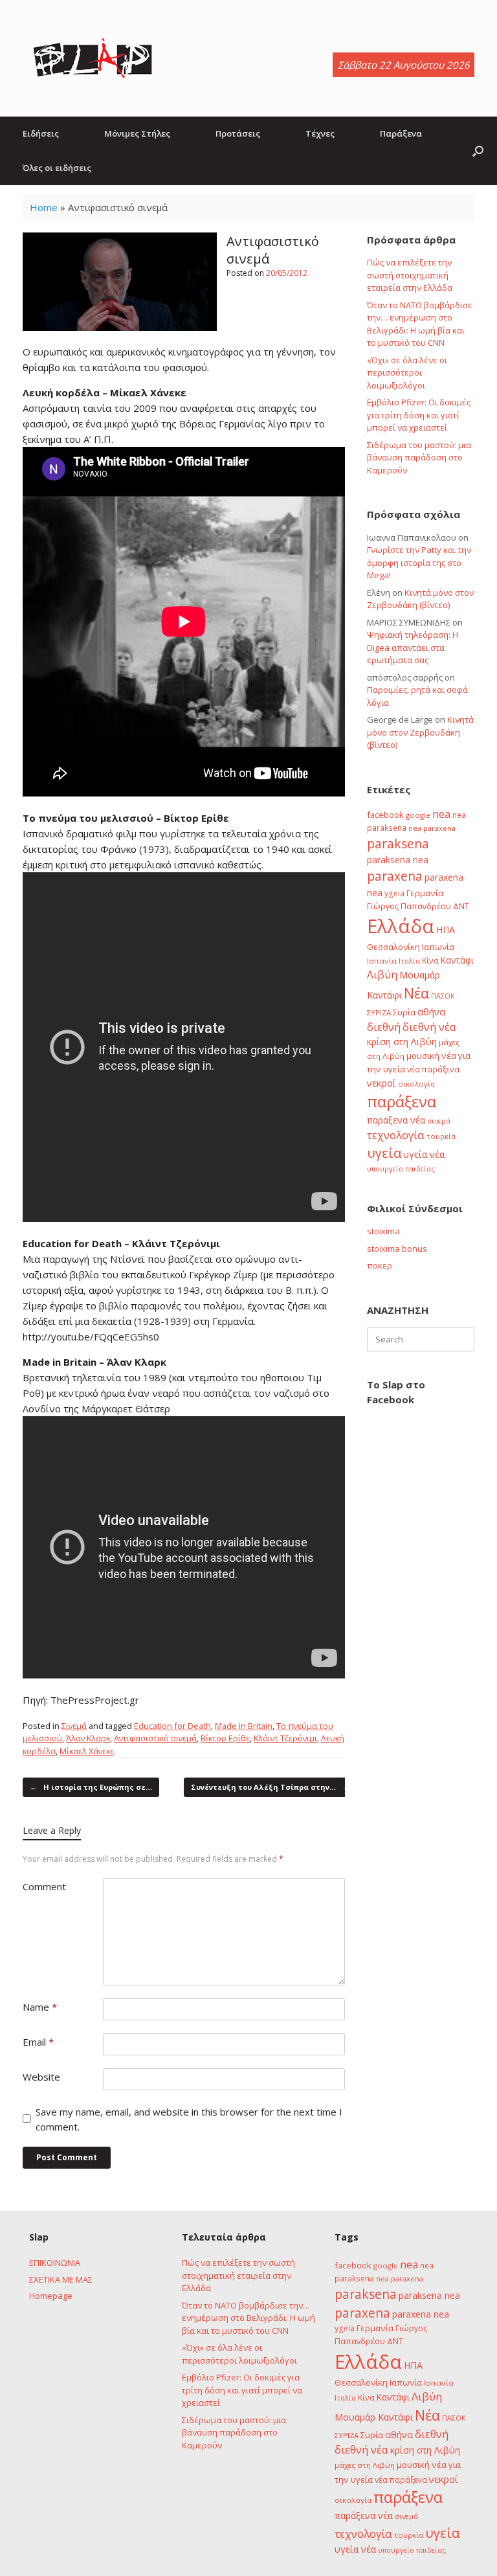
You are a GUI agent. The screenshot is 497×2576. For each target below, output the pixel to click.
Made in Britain (244, 1726)
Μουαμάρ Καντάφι (374, 2417)
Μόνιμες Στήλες (137, 133)
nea (441, 814)
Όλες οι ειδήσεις (57, 168)
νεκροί (381, 1083)
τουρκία (441, 1136)
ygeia (394, 893)
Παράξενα (401, 133)
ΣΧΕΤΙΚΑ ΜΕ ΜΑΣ (61, 2279)
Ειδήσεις (41, 133)
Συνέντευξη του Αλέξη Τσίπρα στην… (270, 1787)
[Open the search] (478, 151)
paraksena (398, 844)
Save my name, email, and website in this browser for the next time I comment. (189, 2119)
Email (38, 2042)
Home (44, 207)
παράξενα (402, 1102)
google (418, 815)
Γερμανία (425, 893)
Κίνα (430, 960)
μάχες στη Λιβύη (365, 2465)
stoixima (383, 1231)
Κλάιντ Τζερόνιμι (285, 1738)
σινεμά (439, 1121)
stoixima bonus (397, 1248)
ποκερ (380, 1265)
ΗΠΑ (446, 930)
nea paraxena (432, 828)
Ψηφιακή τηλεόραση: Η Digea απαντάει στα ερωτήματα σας (413, 647)
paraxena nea (421, 2314)
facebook (385, 815)
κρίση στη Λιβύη (402, 1042)
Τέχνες (320, 133)
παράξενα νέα (396, 1120)
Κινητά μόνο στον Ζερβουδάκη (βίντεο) (420, 599)
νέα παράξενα (433, 1069)
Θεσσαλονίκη (393, 947)
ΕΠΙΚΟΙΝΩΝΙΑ (55, 2263)
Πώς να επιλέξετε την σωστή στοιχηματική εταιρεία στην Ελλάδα (410, 275)
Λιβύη (382, 974)
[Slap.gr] (93, 58)
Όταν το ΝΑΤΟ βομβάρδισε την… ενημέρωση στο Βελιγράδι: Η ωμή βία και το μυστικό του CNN (420, 324)
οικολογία (416, 1084)
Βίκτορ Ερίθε (225, 1738)
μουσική (423, 1056)
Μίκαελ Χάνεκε (87, 1751)
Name (40, 2007)
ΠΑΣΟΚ (443, 996)
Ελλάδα (401, 926)
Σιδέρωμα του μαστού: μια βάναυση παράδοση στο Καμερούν (419, 458)
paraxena (395, 876)
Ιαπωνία (438, 947)
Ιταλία (409, 961)
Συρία (404, 1012)
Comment (44, 1886)
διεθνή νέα (429, 1027)
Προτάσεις (238, 133)
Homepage (51, 2296)
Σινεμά (74, 1726)
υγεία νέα (424, 1154)
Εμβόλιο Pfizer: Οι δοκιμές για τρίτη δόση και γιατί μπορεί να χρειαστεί (419, 415)
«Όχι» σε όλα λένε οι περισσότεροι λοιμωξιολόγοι (407, 373)
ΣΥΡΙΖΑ (379, 1012)
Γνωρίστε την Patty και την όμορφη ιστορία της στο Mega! (419, 562)
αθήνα (431, 1011)
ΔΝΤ (461, 906)
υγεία (384, 1153)
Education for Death (172, 1726)
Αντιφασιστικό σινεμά (155, 1738)
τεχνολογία (396, 1135)
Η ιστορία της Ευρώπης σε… (91, 1787)
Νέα (416, 993)
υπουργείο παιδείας (401, 1169)
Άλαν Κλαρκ (88, 1738)
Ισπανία (382, 961)
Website (41, 2077)
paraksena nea (398, 860)
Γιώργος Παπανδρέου (409, 906)
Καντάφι (457, 960)
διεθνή (384, 1027)
